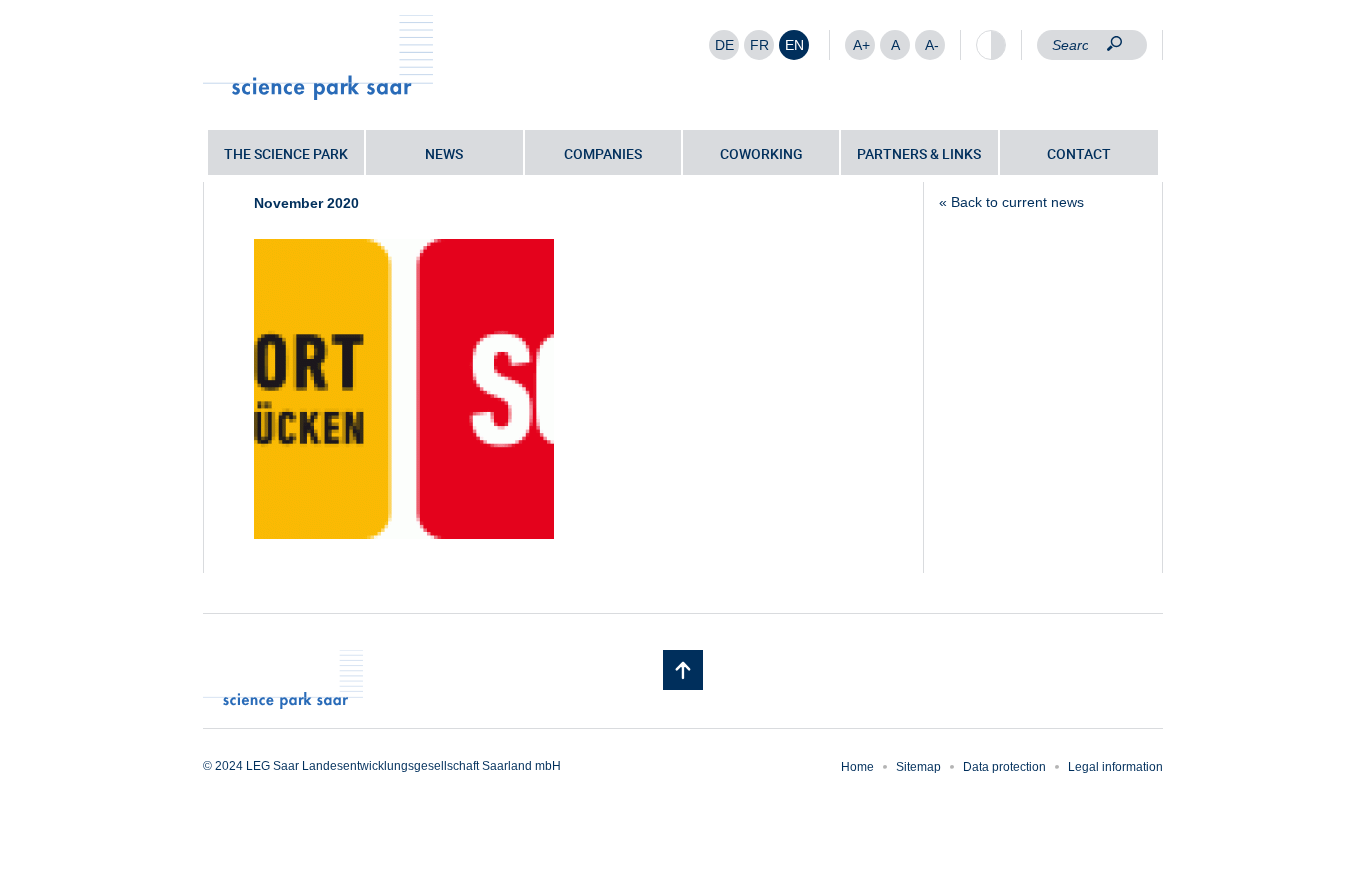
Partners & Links (919, 153)
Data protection (1004, 767)
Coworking (761, 153)
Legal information (1115, 767)
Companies (603, 153)
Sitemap (918, 767)
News (444, 153)
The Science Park (286, 153)
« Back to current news (1011, 202)
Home (857, 767)
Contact (1079, 153)
